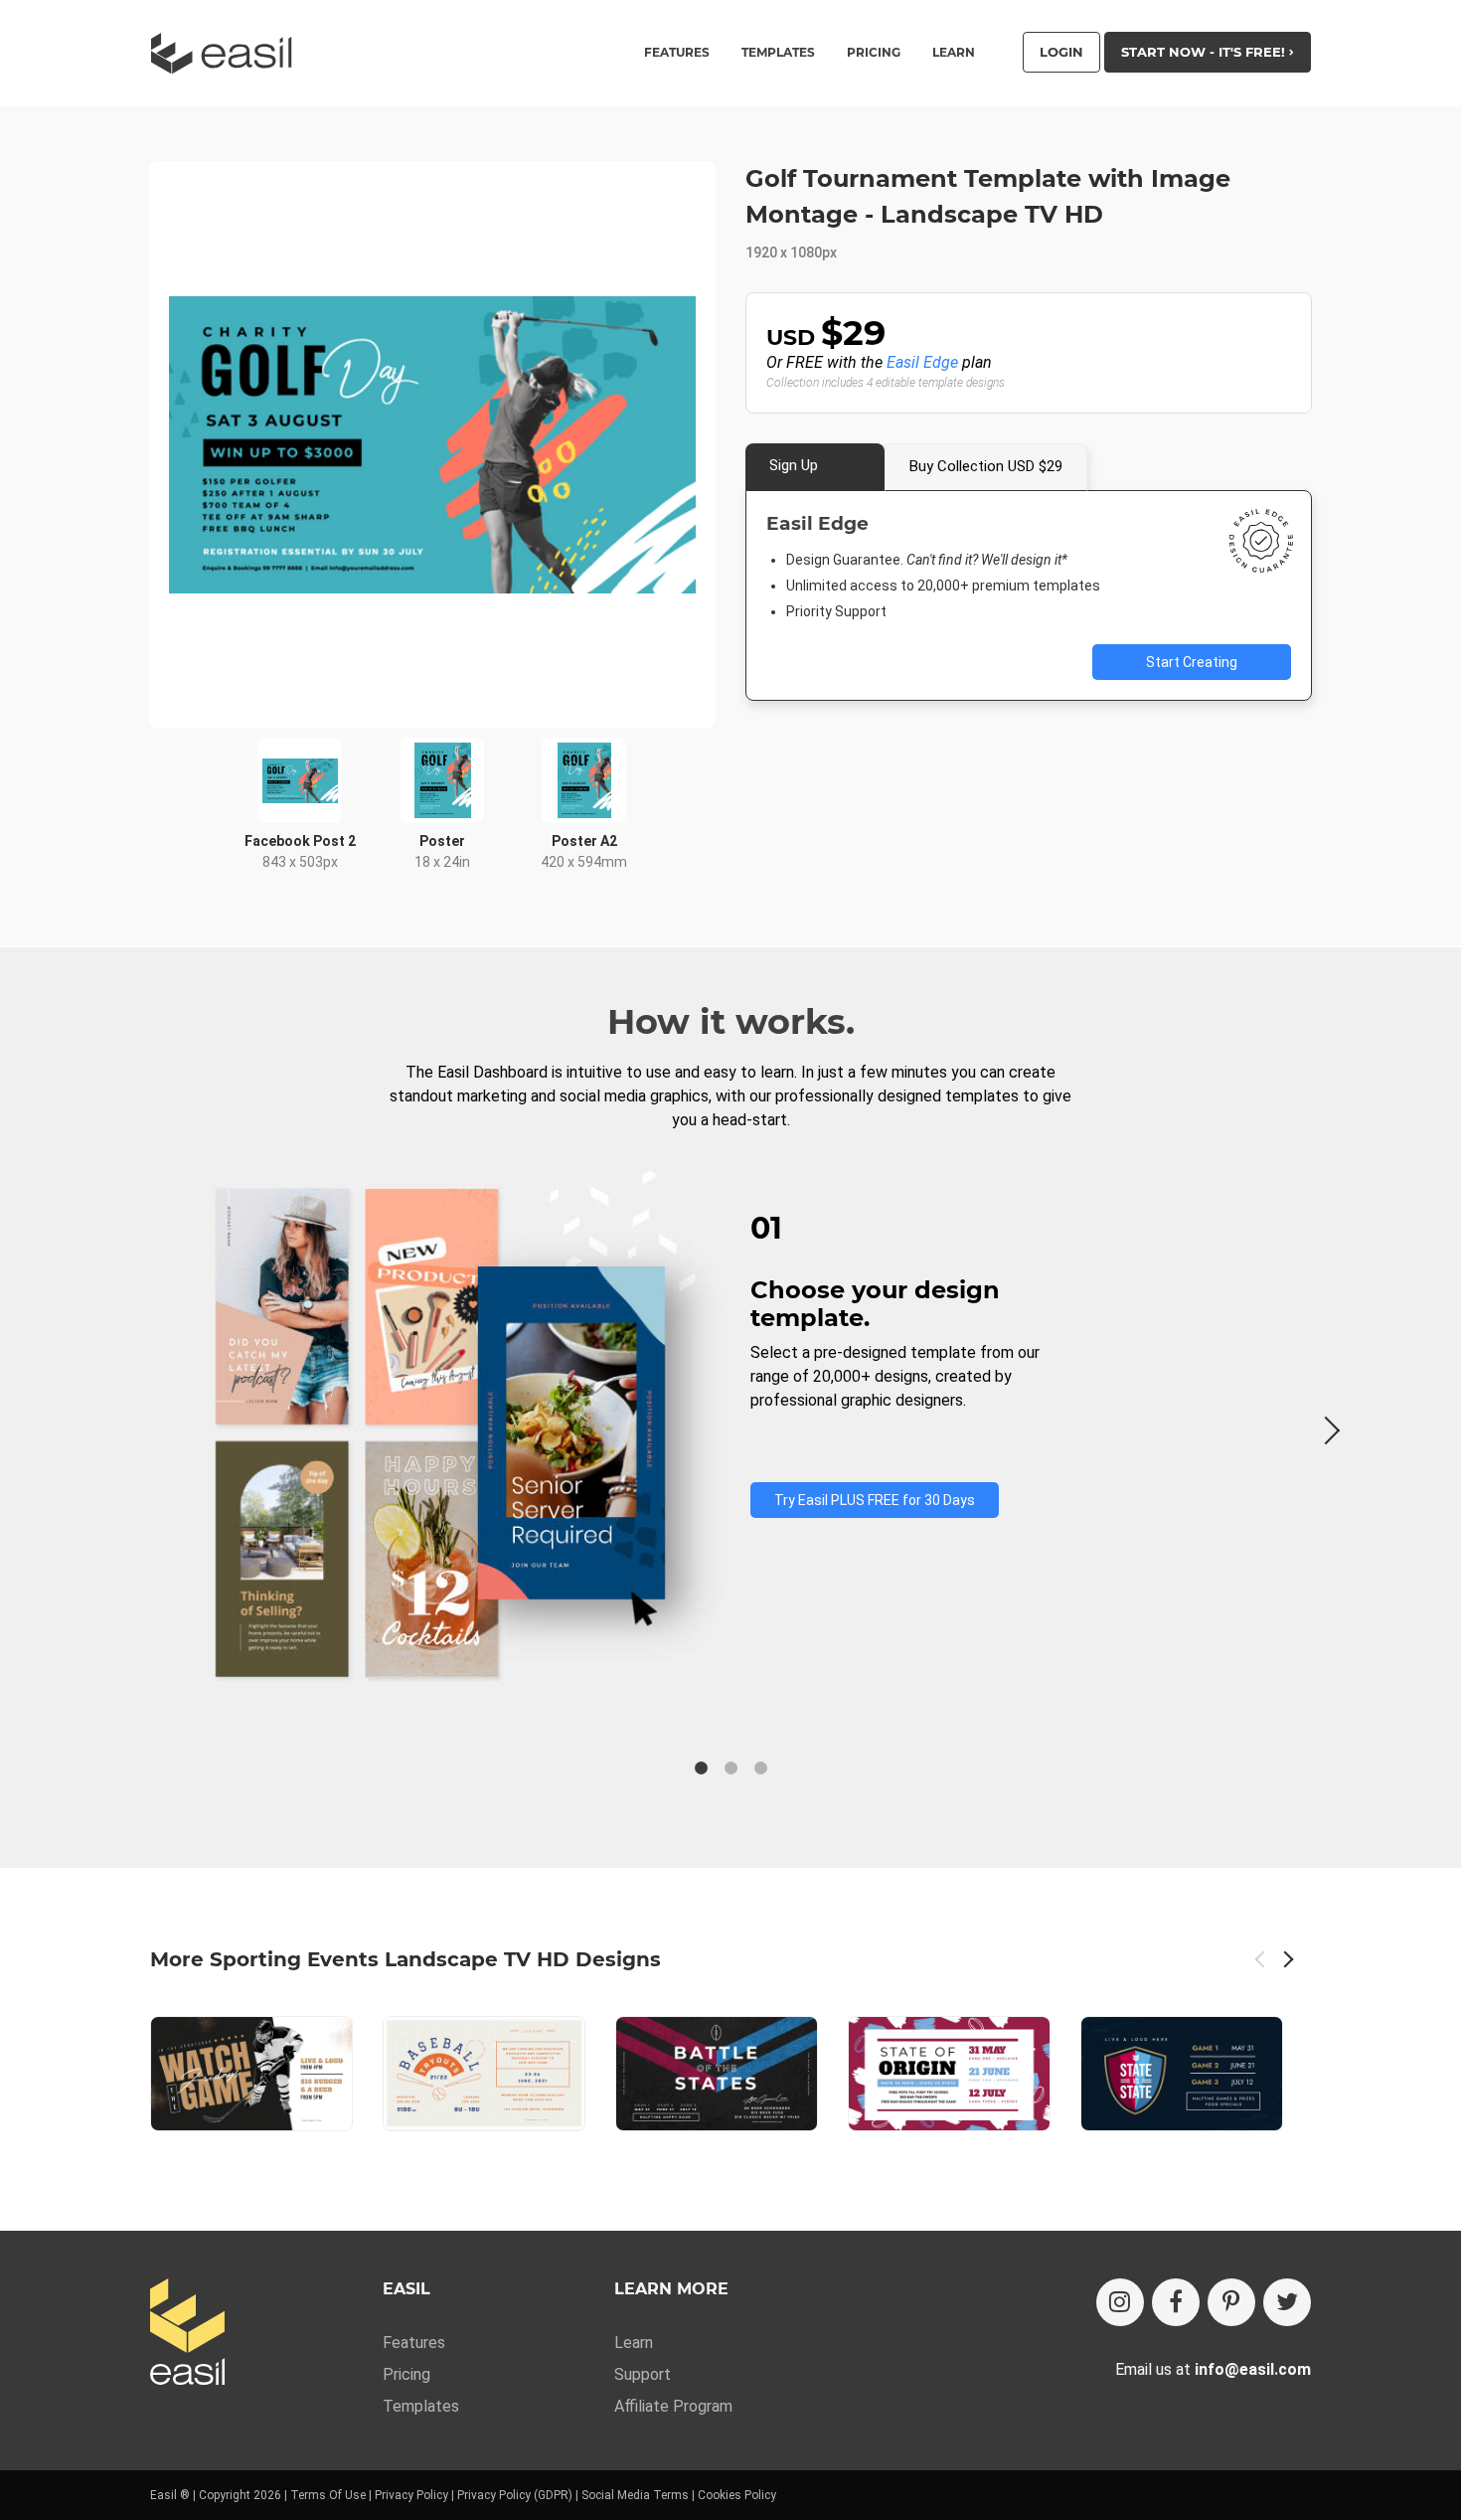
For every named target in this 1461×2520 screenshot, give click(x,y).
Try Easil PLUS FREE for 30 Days (875, 1500)
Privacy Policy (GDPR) (515, 2495)
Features (414, 2343)
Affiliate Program (673, 2406)
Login (1061, 52)
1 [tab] (701, 1768)
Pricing (874, 53)
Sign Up (794, 465)
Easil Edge (922, 362)
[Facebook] (1176, 2302)
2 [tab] (730, 1768)
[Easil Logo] (228, 53)
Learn (954, 53)
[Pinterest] (1231, 2302)
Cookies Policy (737, 2495)
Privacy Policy (411, 2495)
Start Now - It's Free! (1205, 52)
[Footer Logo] (187, 2334)
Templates (421, 2406)
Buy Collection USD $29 (986, 466)
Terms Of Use (328, 2495)
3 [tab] (760, 1768)
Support (643, 2374)
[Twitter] (1287, 2302)
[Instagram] (1120, 2302)
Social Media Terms (635, 2495)
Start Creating (1192, 662)
